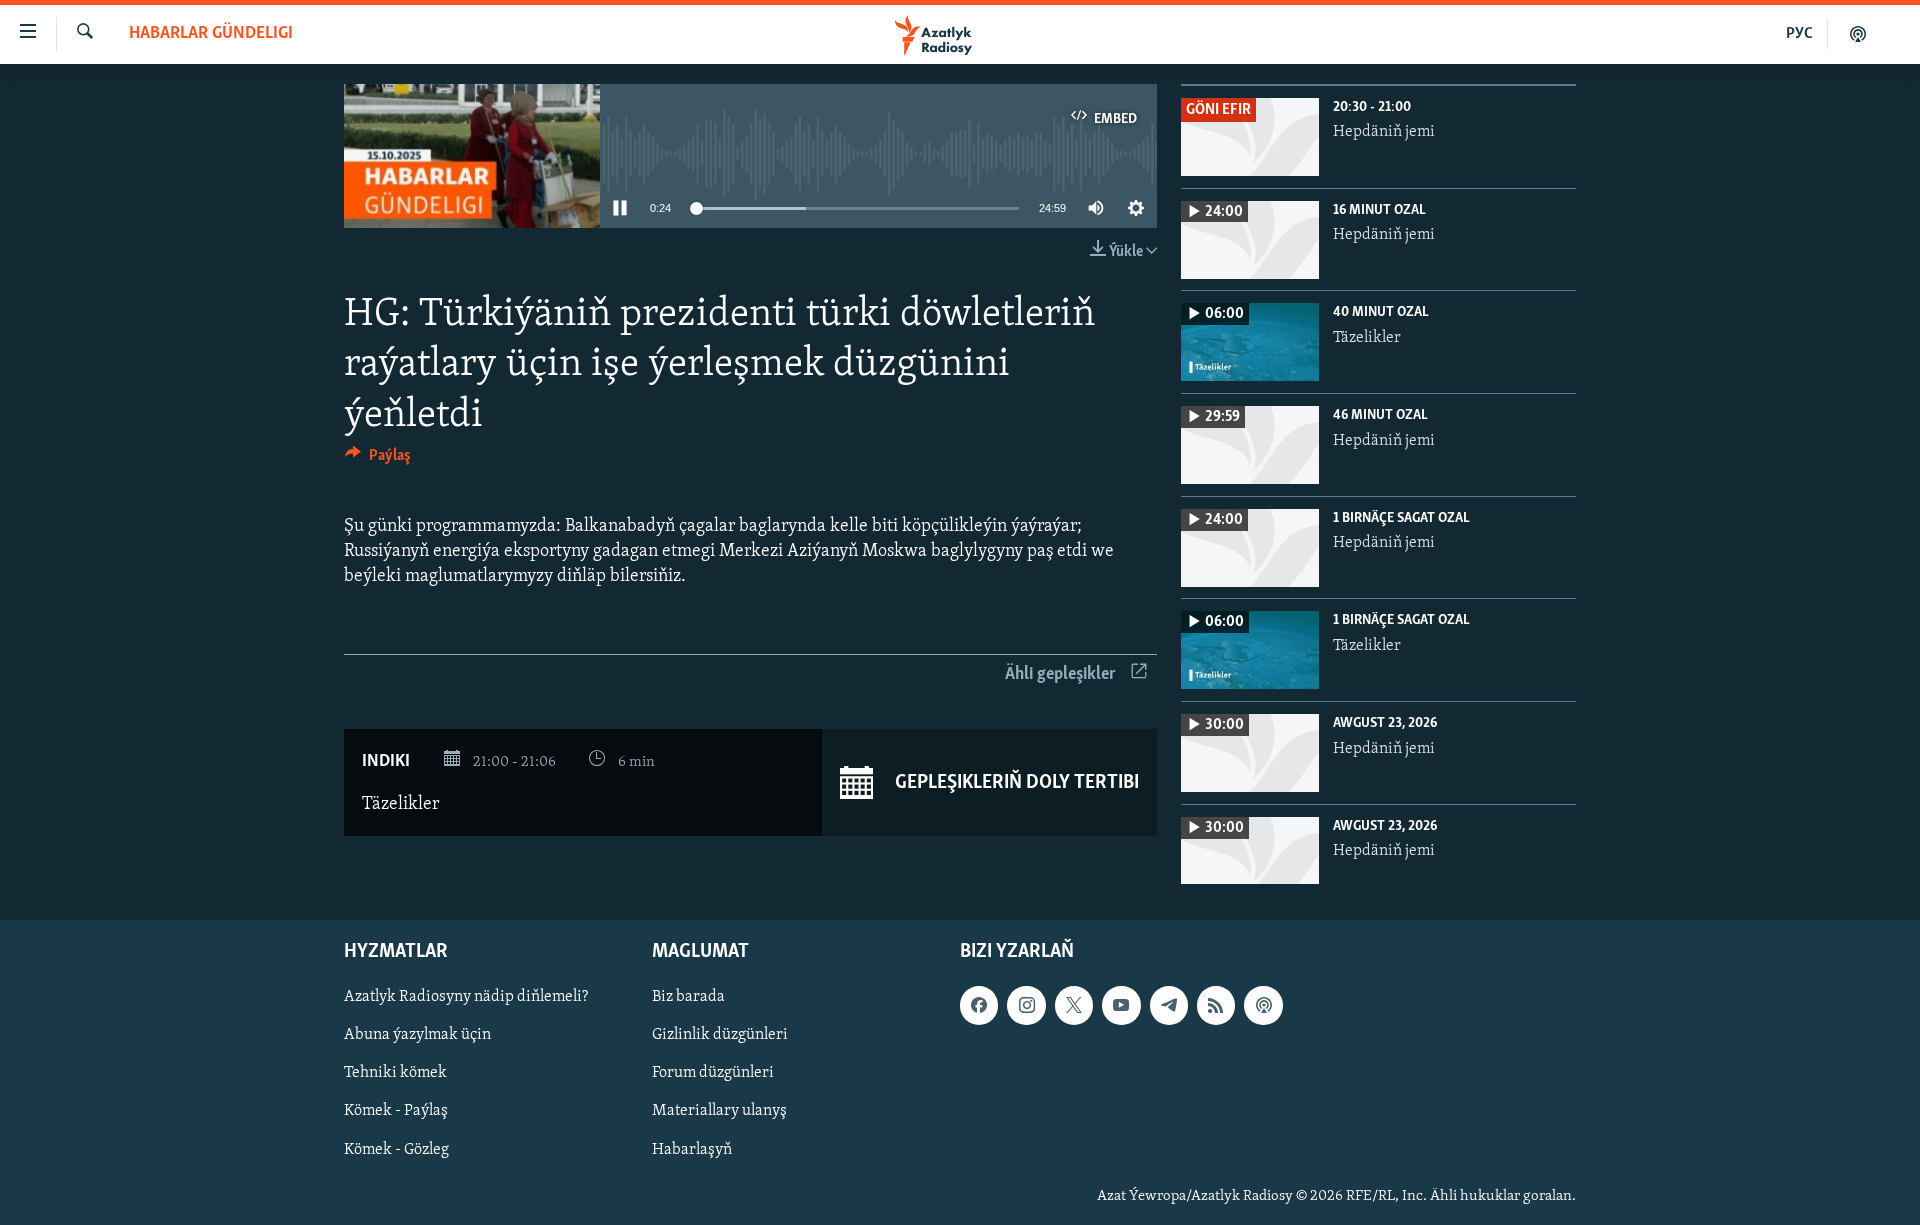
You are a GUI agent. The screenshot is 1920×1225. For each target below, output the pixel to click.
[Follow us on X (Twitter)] (1074, 1005)
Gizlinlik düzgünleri (720, 1035)
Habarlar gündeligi (211, 34)
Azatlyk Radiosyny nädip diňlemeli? (466, 997)
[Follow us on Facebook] (979, 1005)
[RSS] (1216, 1005)
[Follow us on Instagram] (1026, 1005)
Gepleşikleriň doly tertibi (1015, 782)
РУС (1799, 34)
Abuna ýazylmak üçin (417, 1035)
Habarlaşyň (692, 1150)
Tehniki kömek (395, 1073)
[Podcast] (1263, 1005)
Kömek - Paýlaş (396, 1111)
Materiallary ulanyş (719, 1111)
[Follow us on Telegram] (1169, 1005)
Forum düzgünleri (713, 1073)
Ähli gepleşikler (1060, 675)
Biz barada (688, 997)
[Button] (378, 460)
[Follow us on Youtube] (1121, 1005)
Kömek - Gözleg (396, 1150)
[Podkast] (1858, 34)
